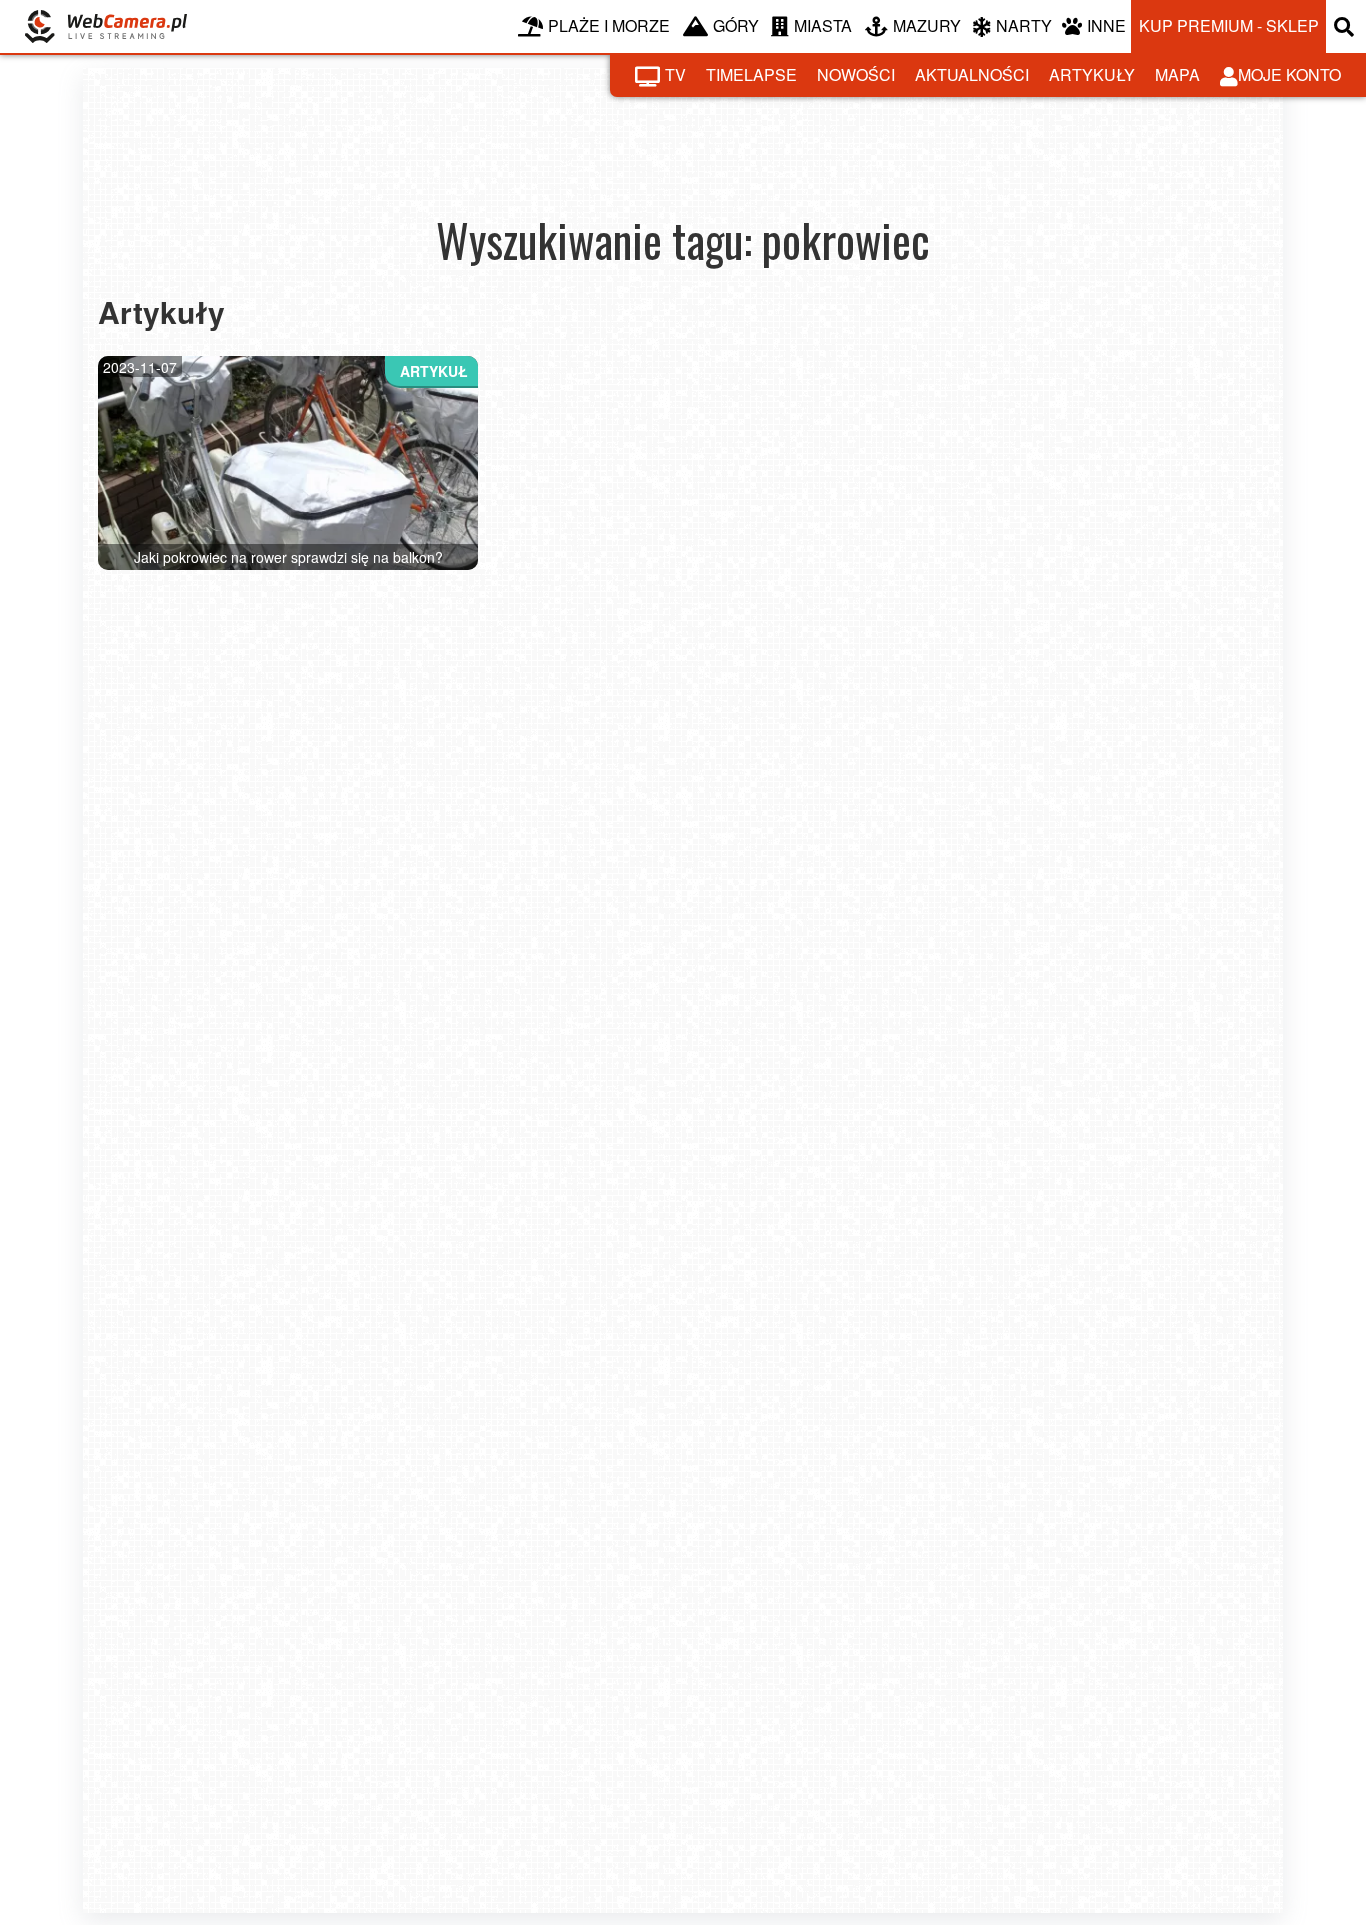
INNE (1106, 25)
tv (675, 74)
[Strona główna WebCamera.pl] (106, 26)
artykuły (1092, 74)
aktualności (972, 74)
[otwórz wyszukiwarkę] (1346, 26)
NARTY (1024, 25)
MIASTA (823, 25)
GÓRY (736, 25)
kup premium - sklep (1229, 25)
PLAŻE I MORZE (609, 25)
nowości (856, 74)
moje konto (1289, 74)
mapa (1177, 74)
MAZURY (927, 25)
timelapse (751, 74)
